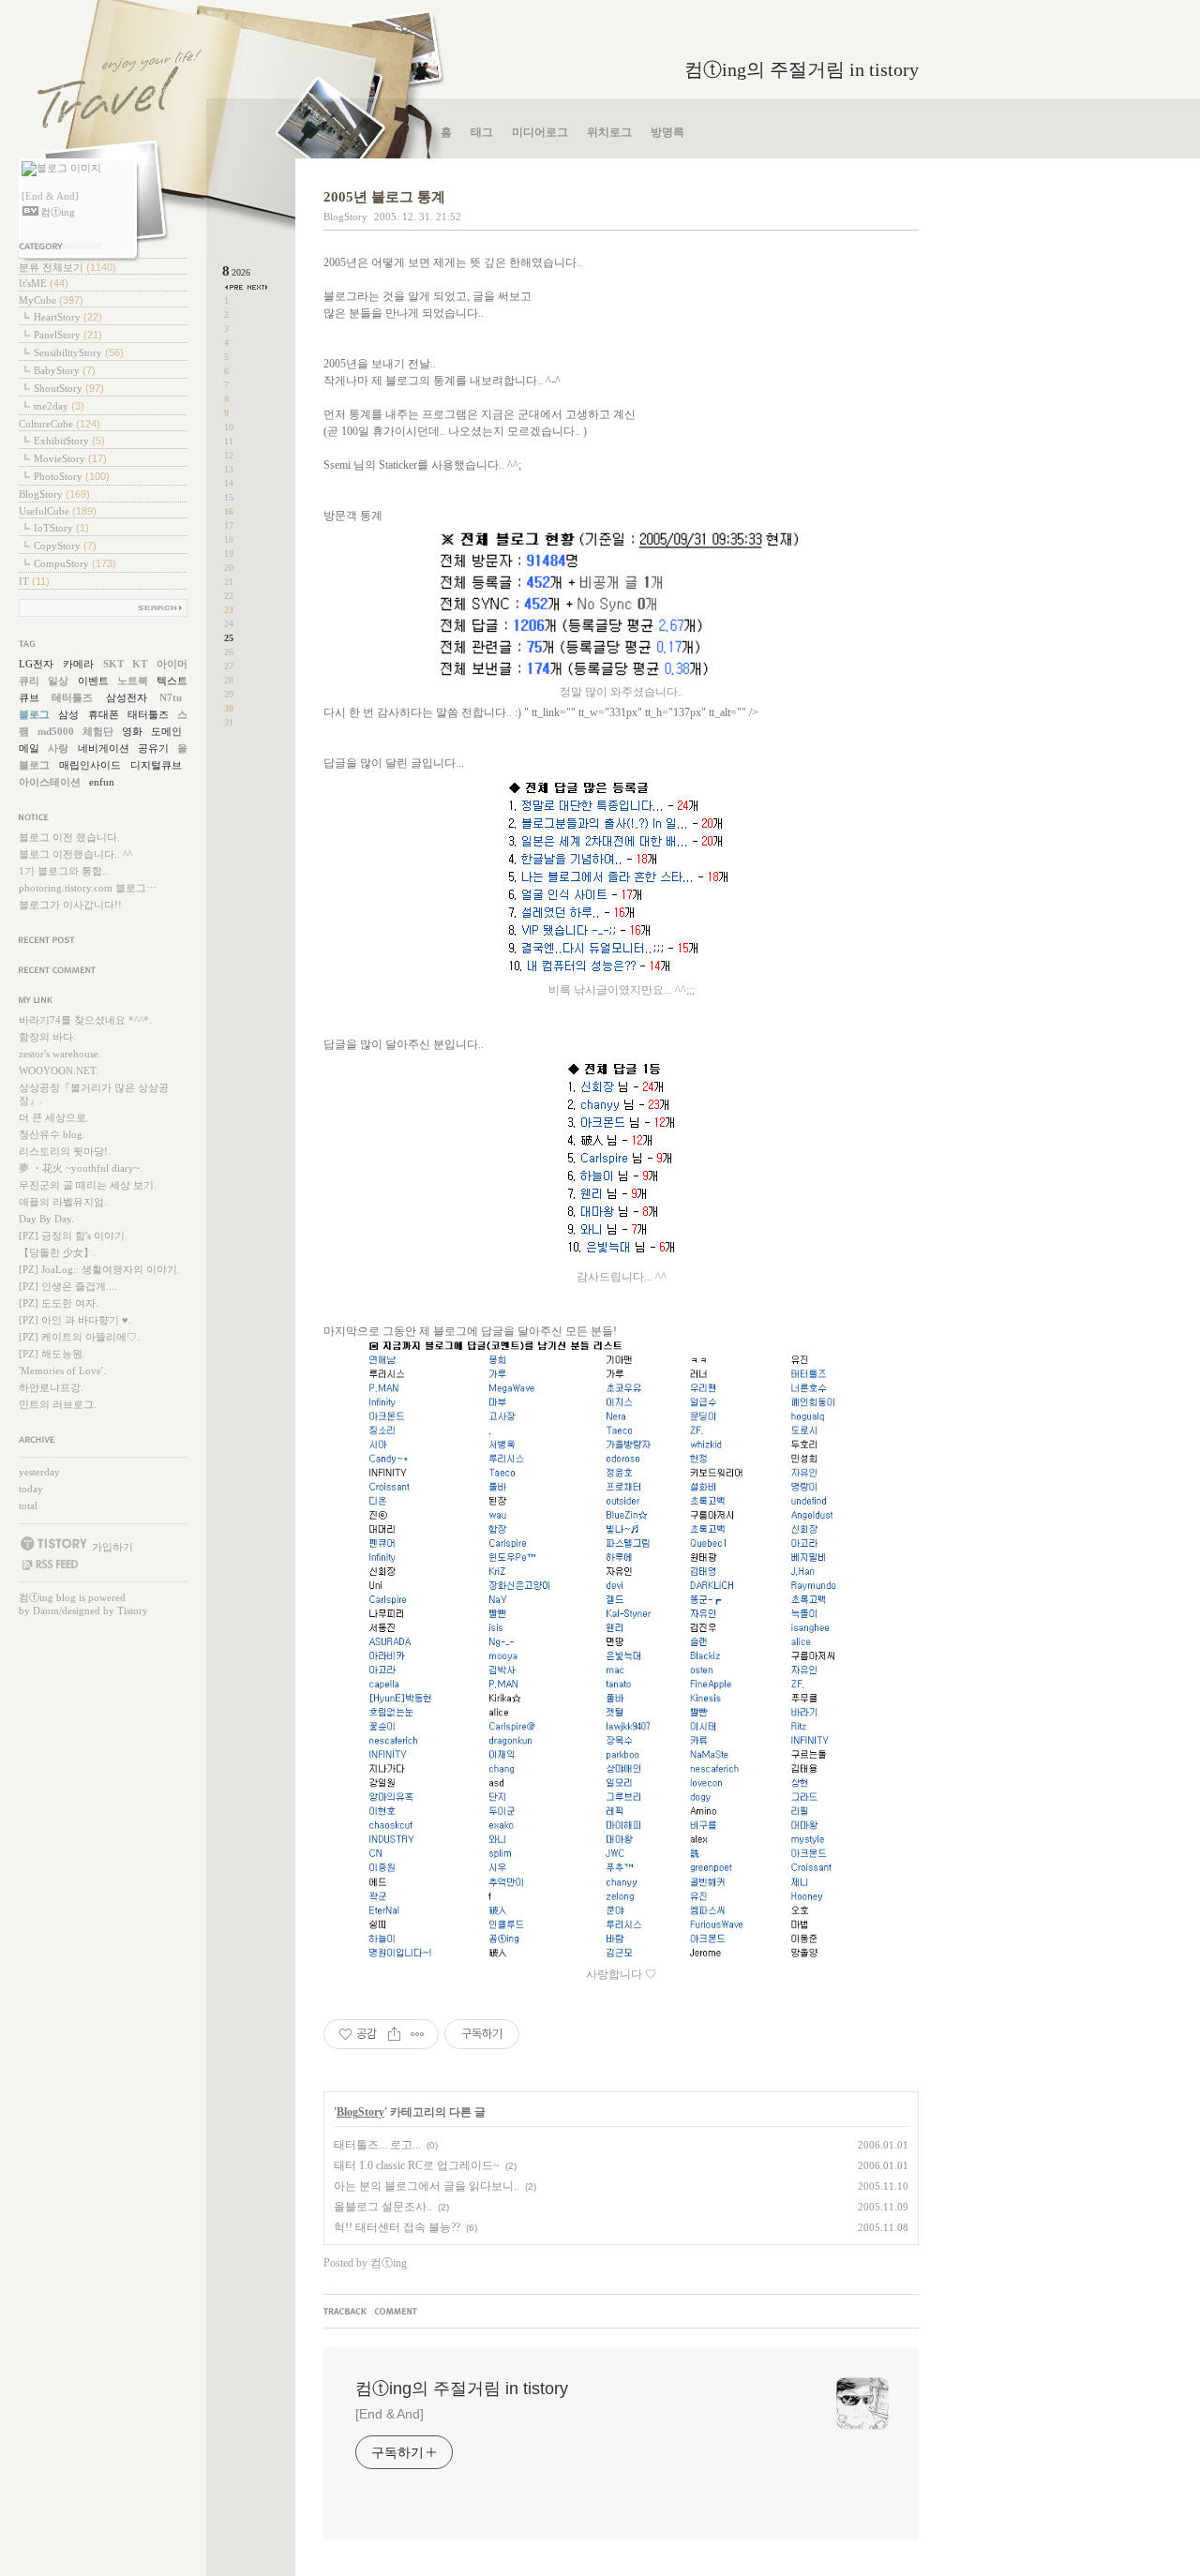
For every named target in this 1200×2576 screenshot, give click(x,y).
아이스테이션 (50, 782)
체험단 (98, 731)
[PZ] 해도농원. (52, 1354)
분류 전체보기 (67, 267)
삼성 (68, 714)
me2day (59, 406)
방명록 (667, 132)
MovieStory (70, 458)
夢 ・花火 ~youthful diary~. (81, 1168)
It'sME (44, 283)
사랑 (58, 748)
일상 (58, 681)
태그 (482, 132)
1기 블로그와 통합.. (63, 871)
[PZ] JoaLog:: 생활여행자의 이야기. (99, 1269)
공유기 (153, 748)
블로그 (34, 714)
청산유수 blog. (52, 1134)
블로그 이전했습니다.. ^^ (75, 854)
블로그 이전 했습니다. (69, 837)
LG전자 (36, 664)
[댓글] (397, 2313)
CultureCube (60, 424)
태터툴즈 (148, 714)
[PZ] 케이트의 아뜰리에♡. (79, 1337)
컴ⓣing (36, 1597)
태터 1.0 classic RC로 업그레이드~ (417, 2165)
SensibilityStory (79, 352)
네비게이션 (104, 748)
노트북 (133, 681)
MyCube (51, 300)
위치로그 (609, 132)
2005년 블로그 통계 (384, 197)
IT (34, 581)
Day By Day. (46, 1219)
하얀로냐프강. (51, 1387)
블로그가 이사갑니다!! (70, 905)
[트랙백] (348, 2313)
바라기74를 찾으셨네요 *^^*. (85, 1020)
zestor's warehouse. (60, 1054)
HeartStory (68, 317)
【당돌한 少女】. (58, 1252)
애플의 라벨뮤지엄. (63, 1202)
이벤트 (93, 681)
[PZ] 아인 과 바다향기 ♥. (75, 1320)
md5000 (56, 731)
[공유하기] (394, 2034)
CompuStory (75, 563)
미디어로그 (540, 132)
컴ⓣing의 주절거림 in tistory (802, 69)
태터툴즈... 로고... (377, 2145)
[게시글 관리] (418, 2034)
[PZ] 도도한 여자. (59, 1303)
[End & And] (390, 2414)
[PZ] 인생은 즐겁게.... (68, 1286)
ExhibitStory (69, 441)
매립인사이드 (90, 765)
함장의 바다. (47, 1037)
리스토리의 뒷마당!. (65, 1151)
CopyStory (65, 546)
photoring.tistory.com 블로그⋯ (88, 888)
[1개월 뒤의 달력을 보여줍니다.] (257, 287)
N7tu (171, 697)
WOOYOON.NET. (59, 1071)
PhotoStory (72, 476)
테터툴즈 (72, 697)
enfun (102, 782)
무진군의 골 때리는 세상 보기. (88, 1185)
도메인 (166, 731)
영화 (132, 731)
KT (140, 664)
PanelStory (68, 335)
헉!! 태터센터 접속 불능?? (397, 2227)
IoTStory (61, 528)
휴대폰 (104, 714)
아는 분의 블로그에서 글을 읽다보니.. (427, 2186)
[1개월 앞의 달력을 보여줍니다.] (235, 287)
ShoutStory (69, 388)
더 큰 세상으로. (54, 1117)
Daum (46, 1610)
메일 (29, 748)
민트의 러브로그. (58, 1404)
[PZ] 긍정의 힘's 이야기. (73, 1236)
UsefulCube (58, 511)
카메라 (78, 664)
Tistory (133, 1610)
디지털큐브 (156, 765)
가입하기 (112, 1546)
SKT (113, 664)
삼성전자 (127, 697)
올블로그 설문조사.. (383, 2207)
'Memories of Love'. (62, 1370)
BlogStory (54, 494)
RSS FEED (49, 1565)
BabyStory (65, 370)
